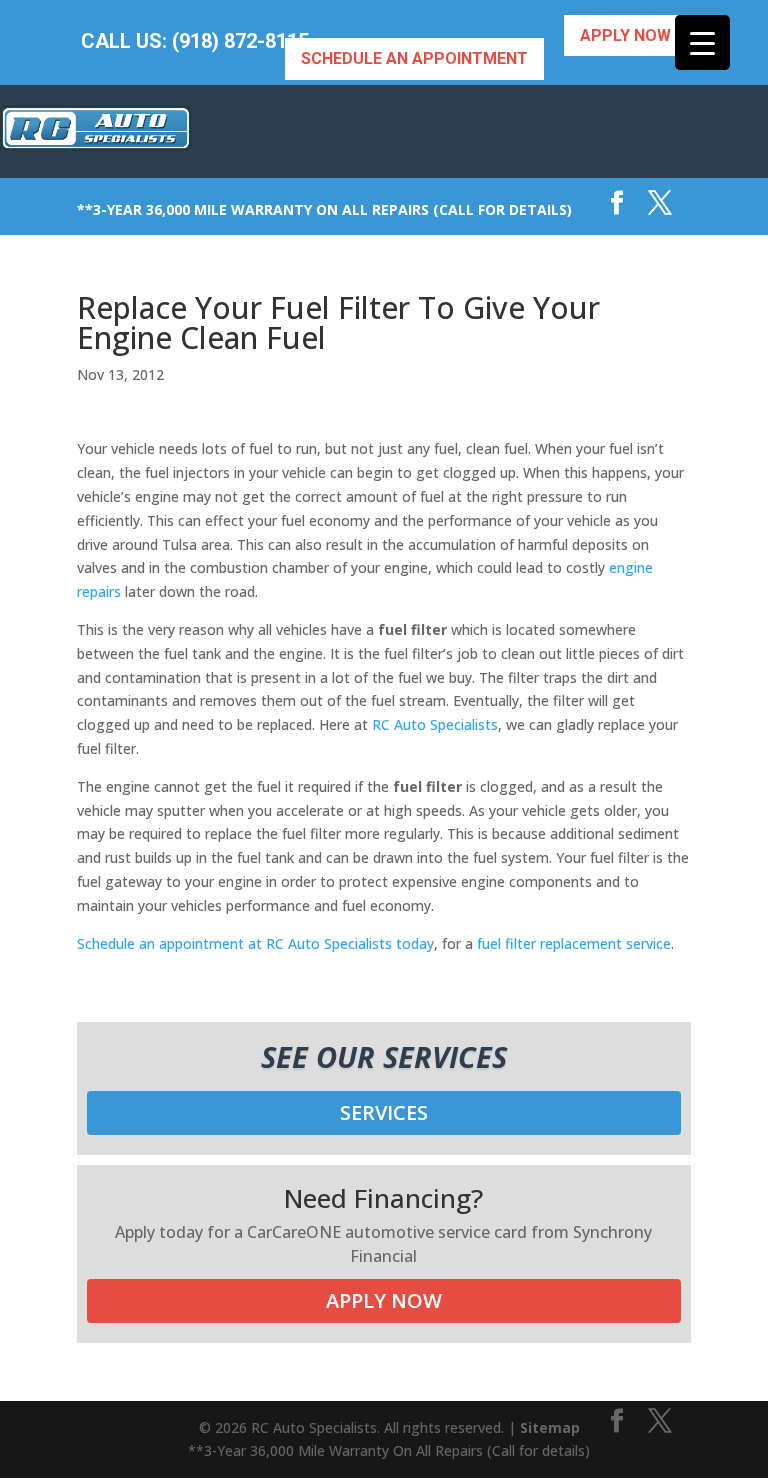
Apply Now (625, 35)
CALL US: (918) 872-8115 (195, 41)
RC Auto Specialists (435, 724)
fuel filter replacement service (574, 943)
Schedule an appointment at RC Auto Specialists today (255, 943)
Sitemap (550, 1427)
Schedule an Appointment (414, 58)
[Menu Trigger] (702, 42)
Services (384, 1112)
